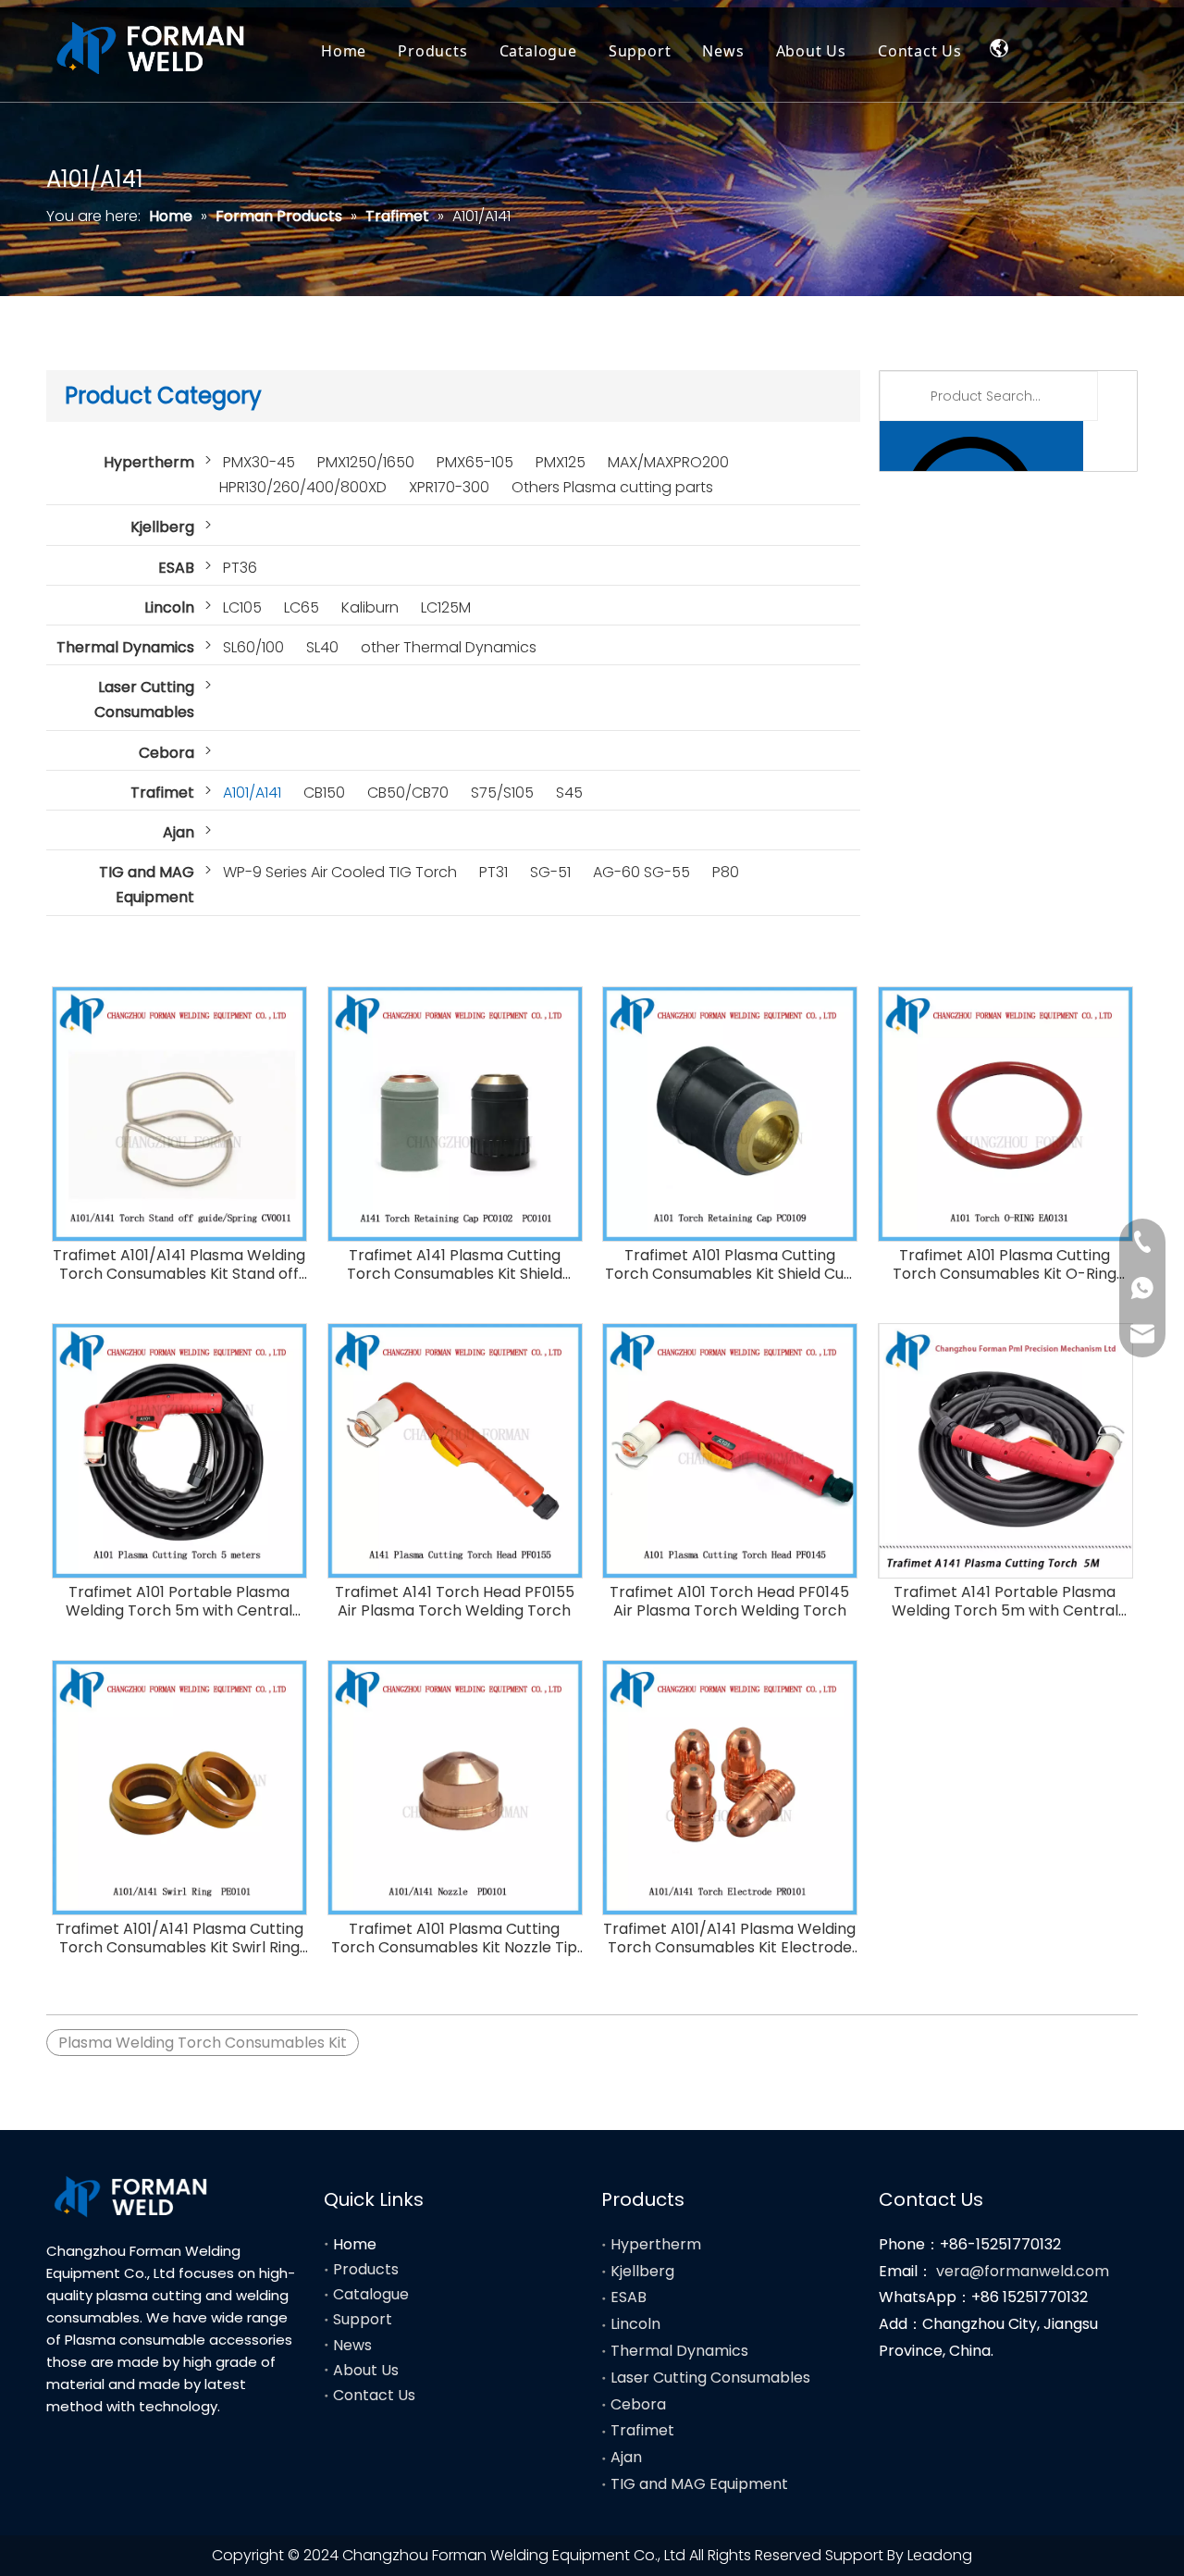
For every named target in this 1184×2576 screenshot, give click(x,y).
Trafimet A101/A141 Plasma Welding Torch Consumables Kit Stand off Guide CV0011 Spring (179, 1265)
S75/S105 (502, 793)
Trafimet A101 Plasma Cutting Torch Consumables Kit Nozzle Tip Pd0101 (454, 1938)
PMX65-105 (475, 462)
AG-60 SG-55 (641, 872)
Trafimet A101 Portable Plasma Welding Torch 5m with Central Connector (179, 1602)
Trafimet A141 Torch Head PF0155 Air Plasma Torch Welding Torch (455, 1602)
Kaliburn (370, 607)
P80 (726, 872)
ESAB (176, 568)
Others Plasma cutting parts (612, 487)
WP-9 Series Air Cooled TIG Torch (340, 872)
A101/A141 (252, 793)
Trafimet (162, 793)
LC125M (446, 607)
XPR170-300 (449, 487)
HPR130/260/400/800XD (303, 487)
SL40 (322, 647)
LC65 (302, 607)
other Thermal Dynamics (449, 647)
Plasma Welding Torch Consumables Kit (203, 2043)
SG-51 (550, 872)
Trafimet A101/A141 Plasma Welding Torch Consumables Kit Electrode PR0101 (729, 1938)
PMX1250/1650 (366, 462)
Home (344, 51)
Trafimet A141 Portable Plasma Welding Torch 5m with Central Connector (1005, 1602)
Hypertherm (149, 462)
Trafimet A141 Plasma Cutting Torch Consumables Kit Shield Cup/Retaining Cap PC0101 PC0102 (454, 1265)
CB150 (324, 793)
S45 (569, 793)
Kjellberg (162, 527)
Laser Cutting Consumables (144, 700)
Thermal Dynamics (125, 647)
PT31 (493, 872)
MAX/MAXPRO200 (668, 462)
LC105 (242, 607)
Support (640, 51)
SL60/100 (253, 647)
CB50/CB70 (408, 793)
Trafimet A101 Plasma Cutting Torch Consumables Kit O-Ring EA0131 (1005, 1265)
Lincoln (169, 607)
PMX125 (561, 462)
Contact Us (920, 51)
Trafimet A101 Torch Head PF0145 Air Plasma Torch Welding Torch (729, 1602)
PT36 (240, 568)
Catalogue (538, 51)
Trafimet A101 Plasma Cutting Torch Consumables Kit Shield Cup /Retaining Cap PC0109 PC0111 (729, 1265)
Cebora (166, 753)
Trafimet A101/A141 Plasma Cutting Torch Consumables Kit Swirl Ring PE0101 (179, 1938)
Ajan (179, 832)
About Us (811, 51)
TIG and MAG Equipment (147, 885)
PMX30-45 (259, 462)
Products (432, 51)
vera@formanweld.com (1023, 2271)
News (723, 51)
